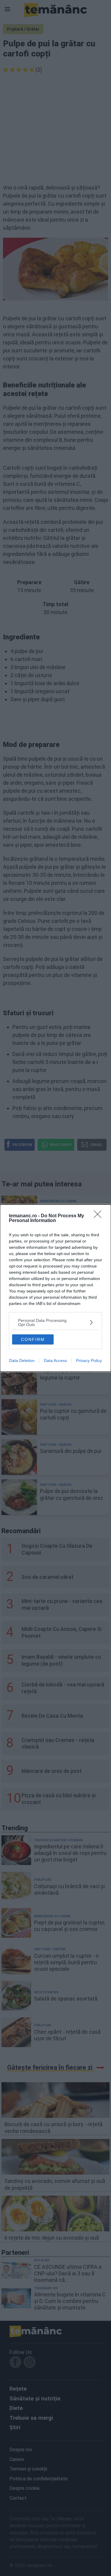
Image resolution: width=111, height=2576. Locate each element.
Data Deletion (22, 1360)
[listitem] (55, 1322)
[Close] (99, 1216)
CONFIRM (33, 1339)
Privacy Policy (89, 1360)
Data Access (55, 1360)
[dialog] (55, 1288)
